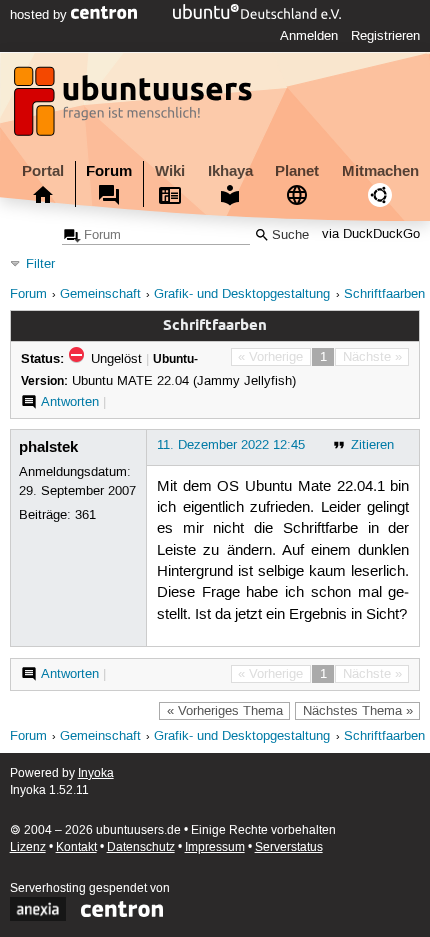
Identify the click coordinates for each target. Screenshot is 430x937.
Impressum (215, 847)
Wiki (170, 171)
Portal (43, 171)
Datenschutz (141, 847)
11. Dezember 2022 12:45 (231, 445)
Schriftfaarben (384, 294)
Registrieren (385, 36)
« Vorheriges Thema (225, 711)
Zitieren (372, 445)
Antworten (70, 402)
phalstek (48, 447)
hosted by (40, 15)
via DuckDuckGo (371, 235)
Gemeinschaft (100, 294)
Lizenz (28, 847)
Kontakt (76, 847)
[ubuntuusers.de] (135, 107)
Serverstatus (289, 847)
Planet (297, 171)
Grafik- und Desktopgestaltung (242, 294)
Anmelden (309, 36)
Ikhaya (230, 171)
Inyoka (96, 773)
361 (85, 515)
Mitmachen (380, 171)
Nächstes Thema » (358, 711)
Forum (109, 171)
